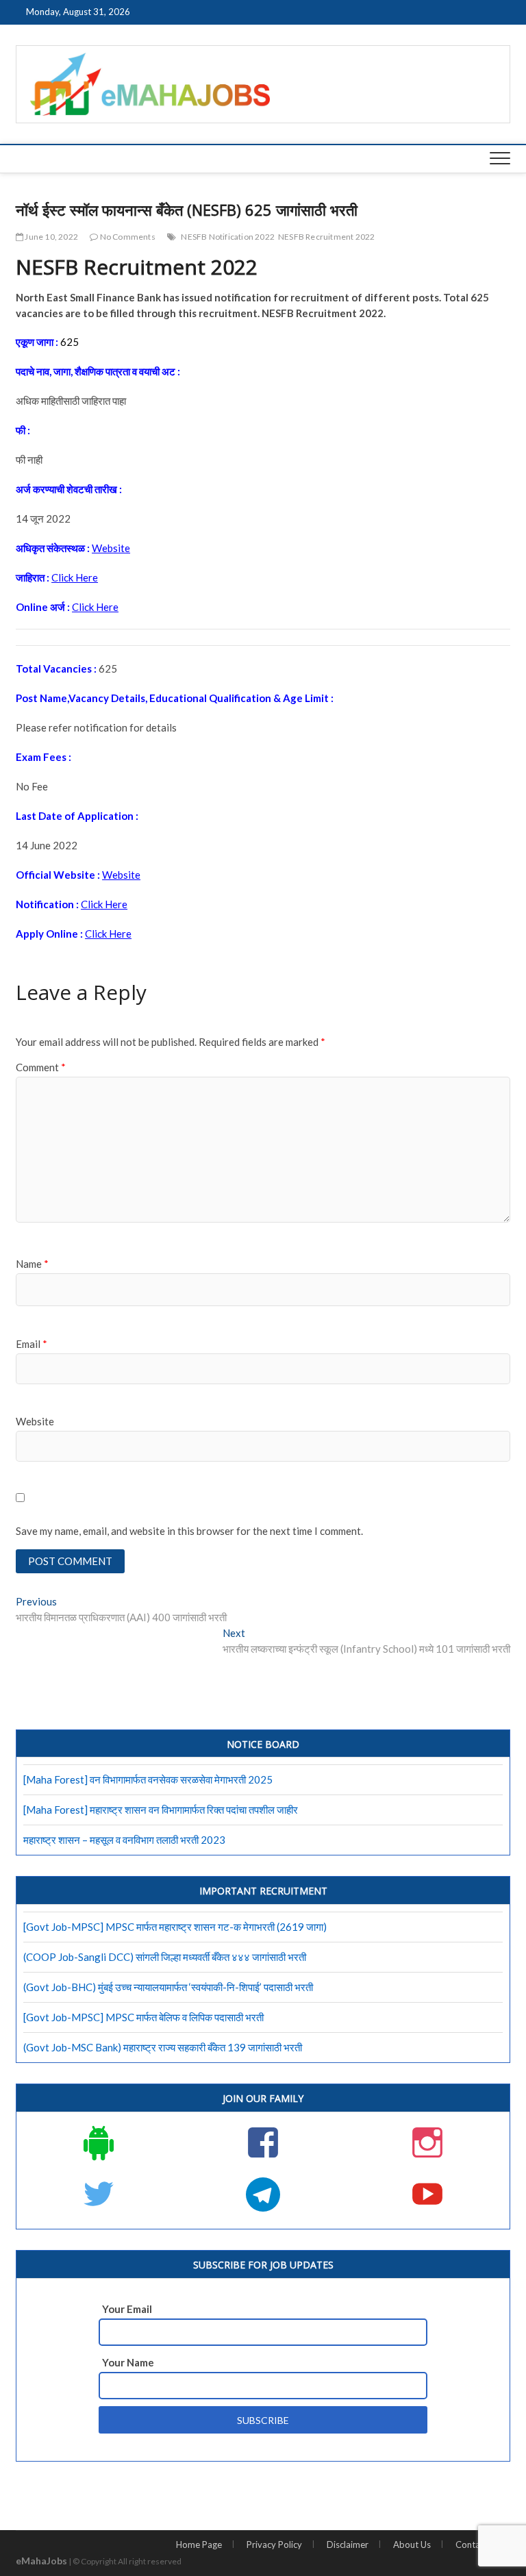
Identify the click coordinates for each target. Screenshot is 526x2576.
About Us (412, 2544)
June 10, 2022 (51, 237)
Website (111, 548)
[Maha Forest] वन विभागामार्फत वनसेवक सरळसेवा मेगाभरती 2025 (148, 1779)
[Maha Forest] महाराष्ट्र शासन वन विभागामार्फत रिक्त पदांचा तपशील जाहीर (161, 1810)
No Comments (126, 237)
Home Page (199, 2544)
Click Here (75, 577)
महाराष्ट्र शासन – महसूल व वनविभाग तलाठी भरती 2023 (124, 1840)
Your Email (127, 2309)
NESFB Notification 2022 (228, 237)
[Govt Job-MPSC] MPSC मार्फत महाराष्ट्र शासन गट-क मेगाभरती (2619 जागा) (175, 1927)
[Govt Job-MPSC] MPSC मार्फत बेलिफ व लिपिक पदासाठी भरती (143, 2017)
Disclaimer (348, 2544)
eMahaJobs (41, 2561)
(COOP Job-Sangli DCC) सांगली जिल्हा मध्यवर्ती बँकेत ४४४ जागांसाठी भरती (165, 1957)
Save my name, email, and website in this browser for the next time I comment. (189, 1531)
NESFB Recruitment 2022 (326, 237)
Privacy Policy (274, 2544)
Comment (41, 1067)
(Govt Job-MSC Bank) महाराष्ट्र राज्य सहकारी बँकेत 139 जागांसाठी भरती (163, 2047)
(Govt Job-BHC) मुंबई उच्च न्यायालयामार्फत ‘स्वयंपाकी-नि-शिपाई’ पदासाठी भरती (168, 1987)
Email (32, 1344)
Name (32, 1264)
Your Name (128, 2362)
